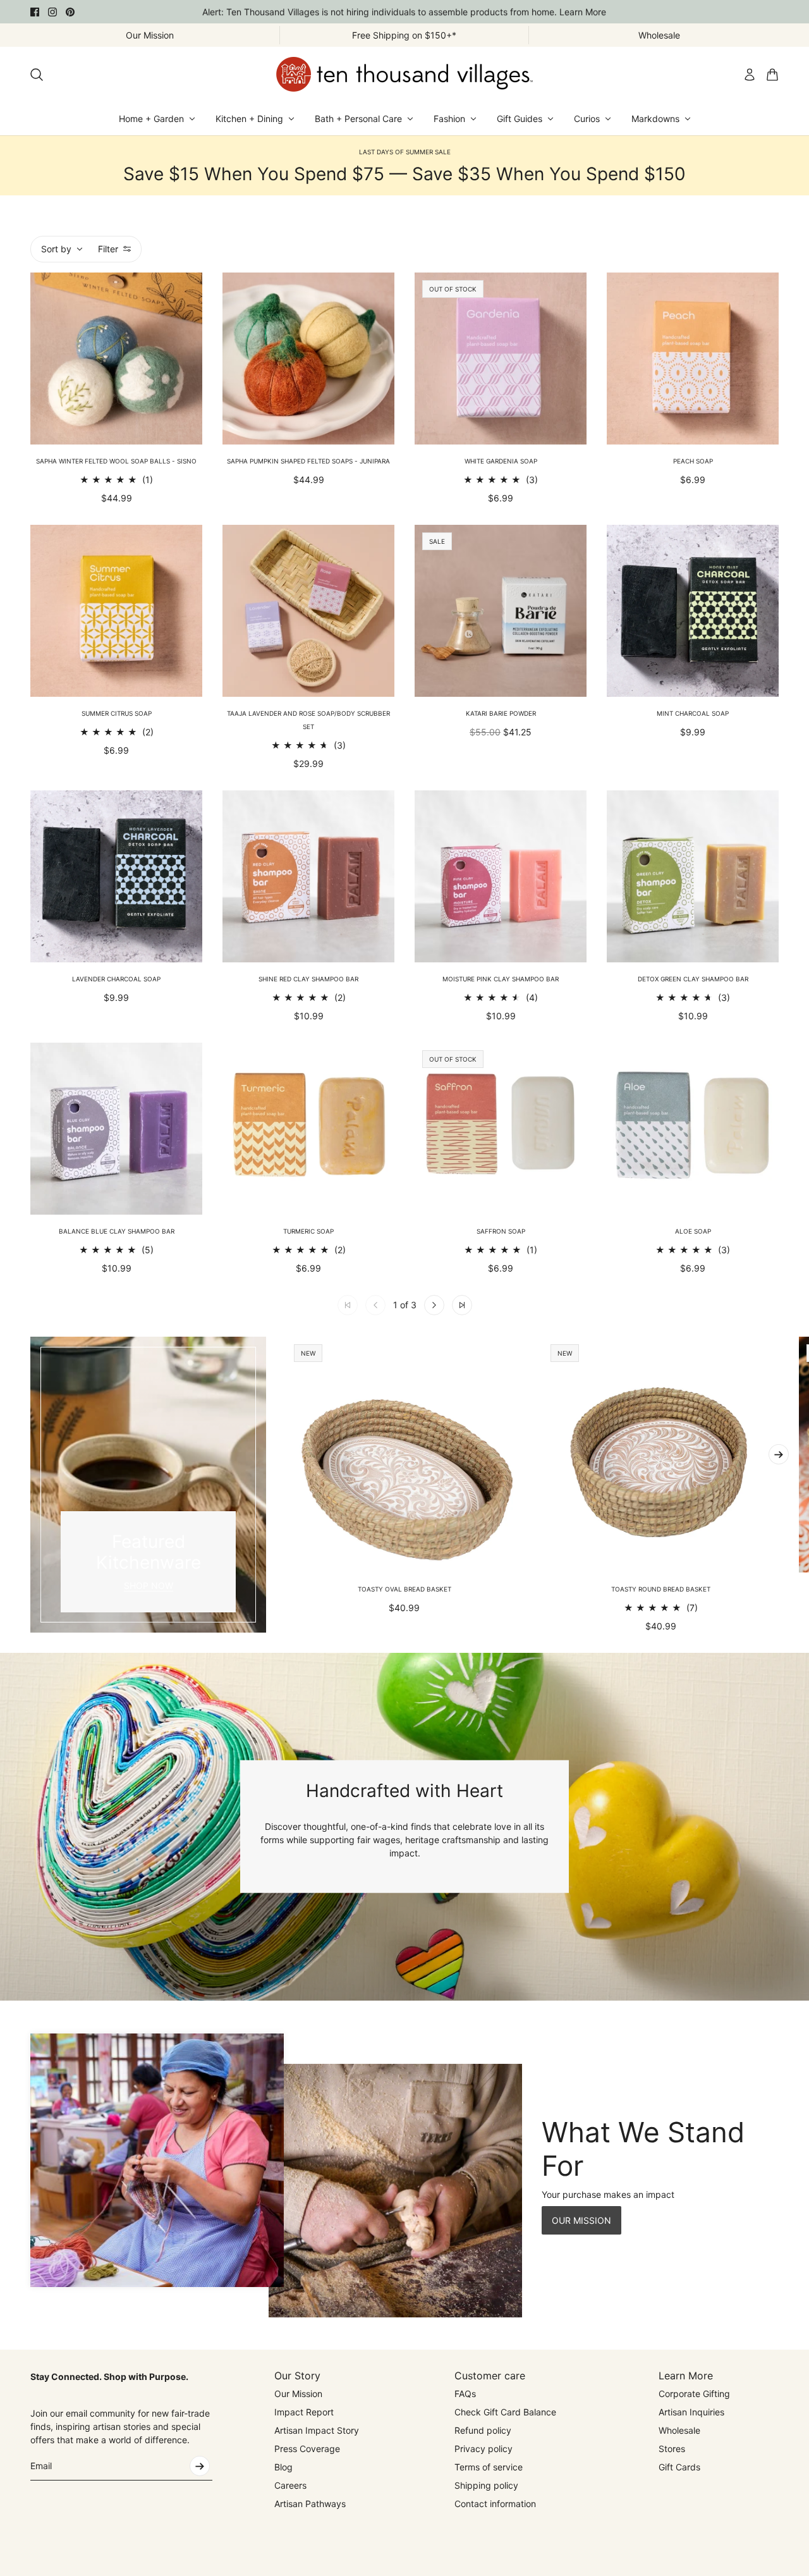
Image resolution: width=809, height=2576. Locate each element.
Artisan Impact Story (317, 2430)
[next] (779, 1454)
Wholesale (679, 2430)
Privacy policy (484, 2449)
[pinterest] (70, 12)
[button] (434, 1305)
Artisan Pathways (310, 2504)
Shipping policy (486, 2485)
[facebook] (35, 12)
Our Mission (298, 2394)
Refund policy (483, 2430)
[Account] (750, 75)
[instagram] (52, 12)
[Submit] (200, 2466)
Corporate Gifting (694, 2394)
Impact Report (304, 2412)
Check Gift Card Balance (505, 2412)
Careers (290, 2485)
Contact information (495, 2504)
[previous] (30, 1485)
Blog (283, 2467)
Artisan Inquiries (691, 2412)
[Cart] (772, 75)
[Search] (37, 75)
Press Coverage (307, 2449)
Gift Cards (679, 2467)
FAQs (465, 2394)
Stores (672, 2449)
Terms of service (489, 2467)
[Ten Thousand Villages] (404, 74)
